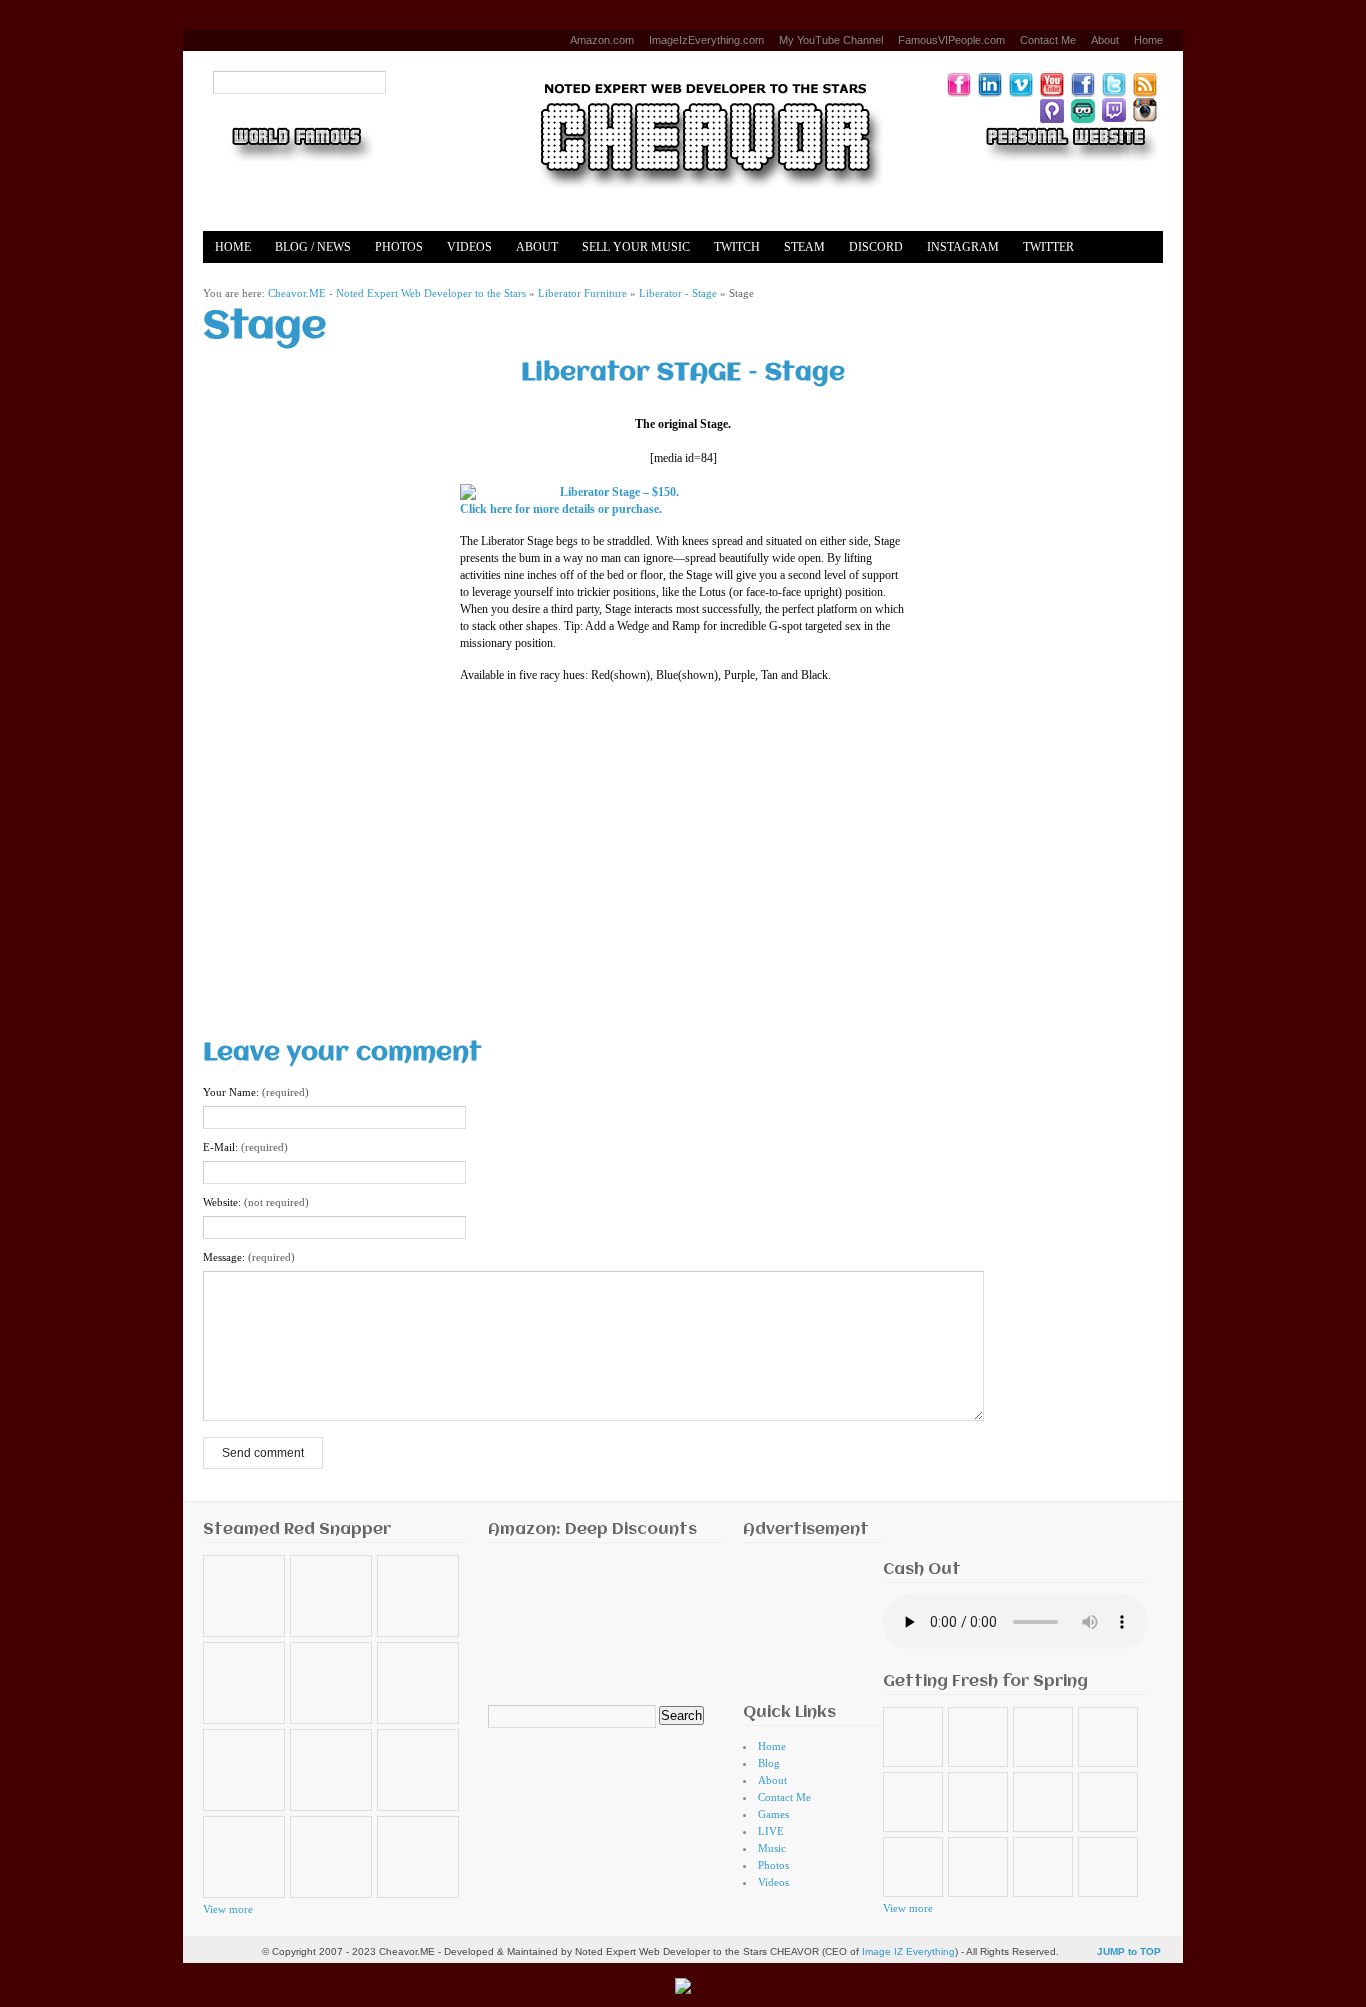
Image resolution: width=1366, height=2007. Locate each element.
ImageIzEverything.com (706, 40)
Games (773, 1814)
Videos (469, 247)
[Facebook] (1083, 84)
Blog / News (313, 247)
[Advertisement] (683, 856)
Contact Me (1048, 40)
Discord (876, 247)
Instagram (963, 247)
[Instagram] (1145, 110)
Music (772, 1848)
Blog (769, 1763)
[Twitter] (1114, 84)
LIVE (771, 1831)
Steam (804, 247)
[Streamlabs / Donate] (1083, 110)
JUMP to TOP (1129, 1951)
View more (228, 1909)
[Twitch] (1114, 110)
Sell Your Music (636, 247)
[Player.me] (1052, 110)
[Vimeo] (1021, 84)
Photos (399, 247)
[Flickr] (959, 84)
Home (1148, 40)
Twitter (1048, 247)
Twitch (737, 247)
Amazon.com (602, 40)
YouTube (244, 279)
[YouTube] (1052, 84)
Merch (318, 279)
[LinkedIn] (990, 84)
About (1105, 40)
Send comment (263, 1453)
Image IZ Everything (908, 1951)
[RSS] (1145, 84)
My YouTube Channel (831, 40)
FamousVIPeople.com (951, 40)
